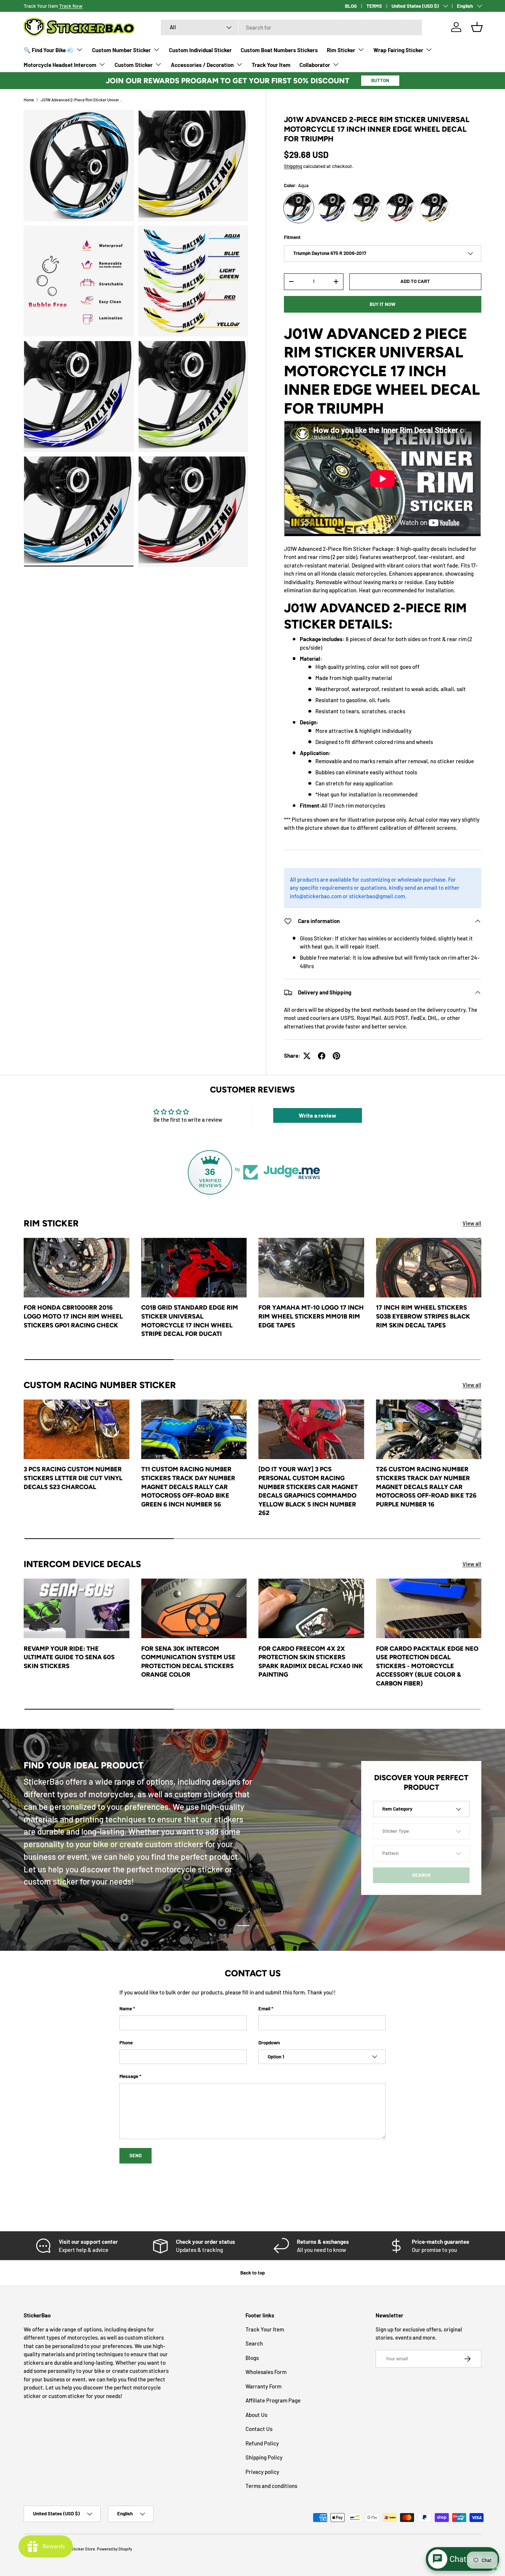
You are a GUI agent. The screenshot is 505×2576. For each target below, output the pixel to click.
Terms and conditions (271, 2486)
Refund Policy (262, 2443)
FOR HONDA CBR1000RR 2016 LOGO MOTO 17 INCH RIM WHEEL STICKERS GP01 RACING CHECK (73, 1316)
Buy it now (383, 304)
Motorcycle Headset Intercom (60, 65)
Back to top (253, 2273)
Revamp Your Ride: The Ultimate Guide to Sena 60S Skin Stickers (69, 1657)
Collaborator (315, 65)
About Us (256, 2415)
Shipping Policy (264, 2457)
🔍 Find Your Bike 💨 (49, 50)
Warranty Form (263, 2386)
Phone (126, 2043)
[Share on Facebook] (322, 1056)
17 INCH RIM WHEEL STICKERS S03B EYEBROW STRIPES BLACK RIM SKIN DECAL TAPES (423, 1316)
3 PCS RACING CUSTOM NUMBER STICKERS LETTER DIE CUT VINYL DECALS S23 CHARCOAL (73, 1478)
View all (472, 1223)
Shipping (293, 166)
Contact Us (259, 2429)
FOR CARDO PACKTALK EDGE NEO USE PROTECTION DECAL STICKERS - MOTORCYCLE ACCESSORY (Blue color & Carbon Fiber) (427, 1666)
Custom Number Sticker (121, 50)
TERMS (374, 6)
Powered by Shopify (114, 2549)
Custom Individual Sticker (200, 50)
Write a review (318, 1115)
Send (135, 2155)
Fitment (292, 237)
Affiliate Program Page (273, 2400)
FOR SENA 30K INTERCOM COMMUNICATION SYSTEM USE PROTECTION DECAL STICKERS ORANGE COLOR (188, 1662)
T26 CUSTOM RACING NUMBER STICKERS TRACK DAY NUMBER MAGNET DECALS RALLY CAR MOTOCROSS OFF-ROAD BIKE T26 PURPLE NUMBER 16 (426, 1486)
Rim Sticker (341, 50)
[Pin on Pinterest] (336, 1056)
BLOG (351, 6)
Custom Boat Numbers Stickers (279, 50)
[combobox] (291, 27)
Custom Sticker (134, 65)
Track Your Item (271, 65)
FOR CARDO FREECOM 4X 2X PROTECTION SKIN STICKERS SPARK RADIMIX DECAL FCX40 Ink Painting (311, 1662)
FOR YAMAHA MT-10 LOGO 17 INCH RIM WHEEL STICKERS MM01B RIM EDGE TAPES (311, 1316)
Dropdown (269, 2043)
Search (254, 2343)
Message (129, 2076)
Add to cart (415, 281)
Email (264, 2008)
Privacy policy (262, 2472)
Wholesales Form (266, 2372)
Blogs (252, 2358)
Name (126, 2008)
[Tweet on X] (307, 1056)
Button (380, 80)
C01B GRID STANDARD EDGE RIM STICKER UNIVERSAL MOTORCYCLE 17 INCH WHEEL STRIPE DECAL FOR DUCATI (190, 1321)
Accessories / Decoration (202, 65)
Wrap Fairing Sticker (398, 50)
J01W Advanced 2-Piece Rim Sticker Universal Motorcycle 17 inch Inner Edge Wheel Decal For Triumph (82, 100)
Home (29, 100)
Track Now (71, 6)
